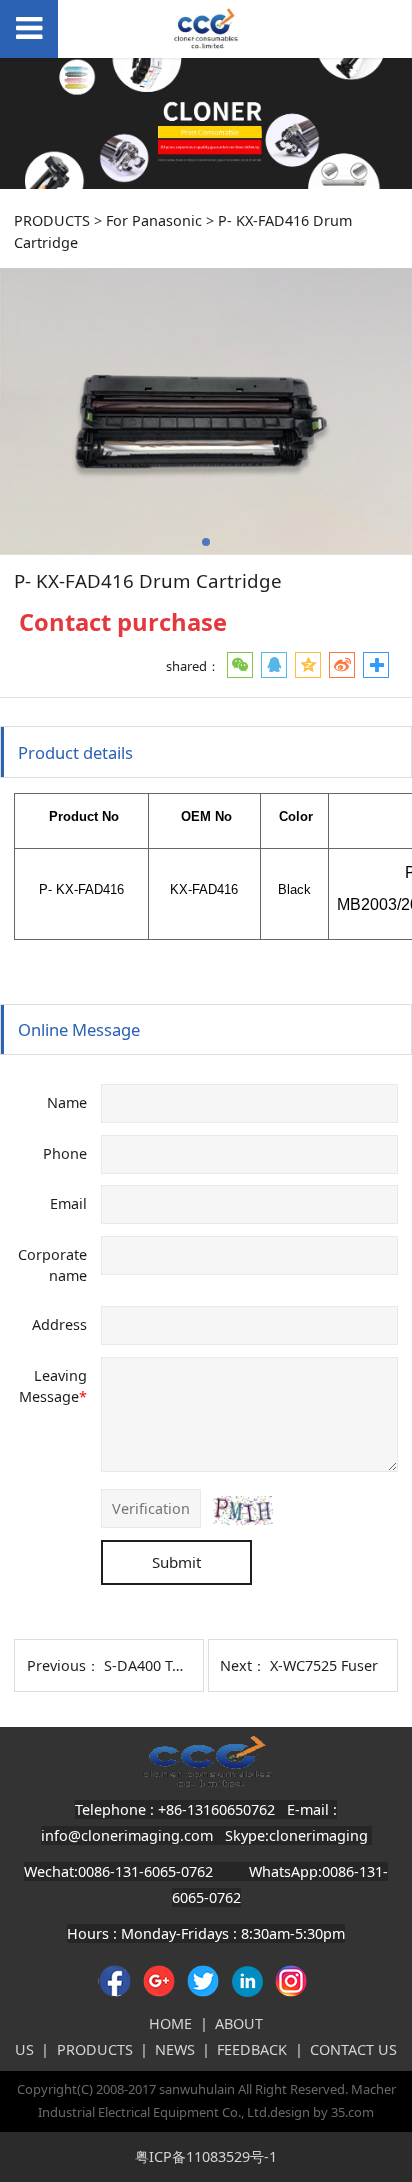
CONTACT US (353, 2049)
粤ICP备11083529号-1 (206, 2156)
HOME (170, 2023)
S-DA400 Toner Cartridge (188, 1665)
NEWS (175, 2049)
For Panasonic (154, 220)
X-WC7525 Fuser (324, 1665)
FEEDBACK (252, 2049)
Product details (75, 752)
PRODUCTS (52, 220)
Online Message (79, 1029)
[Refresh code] (243, 1510)
